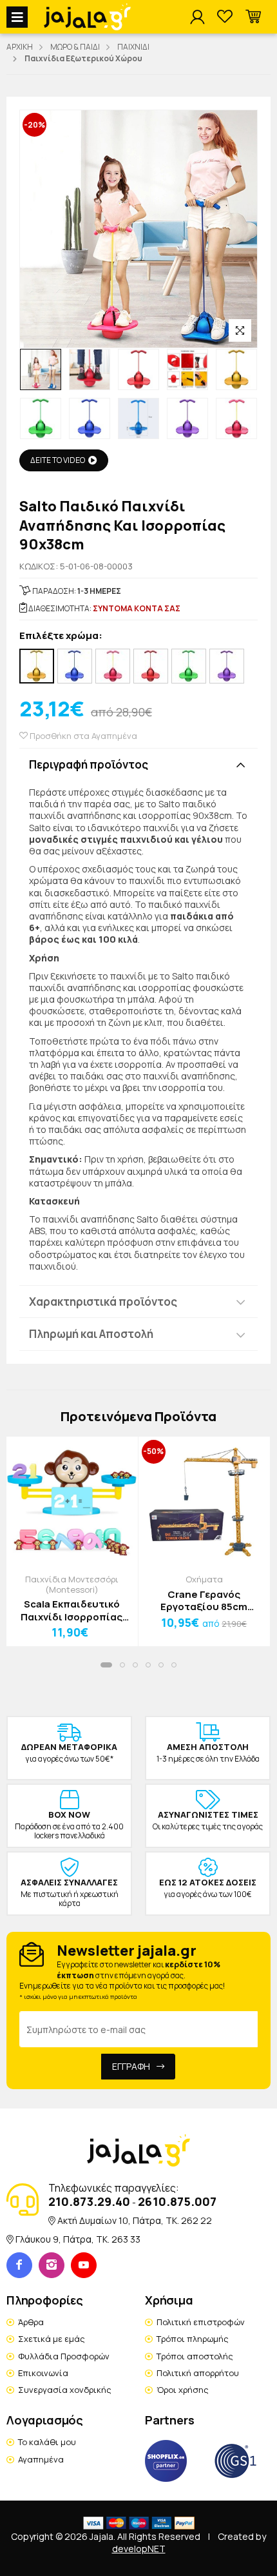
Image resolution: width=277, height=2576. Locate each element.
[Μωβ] (227, 666)
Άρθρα (31, 2322)
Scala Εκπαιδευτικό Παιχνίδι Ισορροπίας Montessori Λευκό (72, 1610)
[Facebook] (19, 2265)
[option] (41, 369)
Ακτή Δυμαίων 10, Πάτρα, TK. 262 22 (135, 2220)
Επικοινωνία (43, 2373)
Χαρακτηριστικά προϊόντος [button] (103, 1302)
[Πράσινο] (189, 666)
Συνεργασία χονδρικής (65, 2390)
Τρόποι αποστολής (195, 2356)
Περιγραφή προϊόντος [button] (89, 764)
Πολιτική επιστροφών (201, 2322)
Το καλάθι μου (47, 2442)
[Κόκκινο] (151, 666)
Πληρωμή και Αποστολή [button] (91, 1334)
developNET (139, 2549)
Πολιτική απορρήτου (198, 2373)
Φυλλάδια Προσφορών (64, 2356)
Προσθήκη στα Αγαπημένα (82, 736)
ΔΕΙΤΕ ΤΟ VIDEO (58, 460)
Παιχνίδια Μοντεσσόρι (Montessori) (72, 1584)
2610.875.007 (177, 2201)
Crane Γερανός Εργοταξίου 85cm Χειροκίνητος (204, 1601)
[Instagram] (52, 2265)
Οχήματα (204, 1579)
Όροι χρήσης (183, 2390)
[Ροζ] (113, 666)
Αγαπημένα (41, 2459)
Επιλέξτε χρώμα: (61, 636)
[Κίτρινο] (37, 666)
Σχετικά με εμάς (52, 2339)
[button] (253, 17)
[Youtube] (84, 2265)
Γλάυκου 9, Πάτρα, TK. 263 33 (78, 2239)
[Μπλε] (75, 666)
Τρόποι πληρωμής (193, 2339)
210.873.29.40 (89, 2201)
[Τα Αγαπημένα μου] (225, 17)
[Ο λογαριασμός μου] (197, 17)
